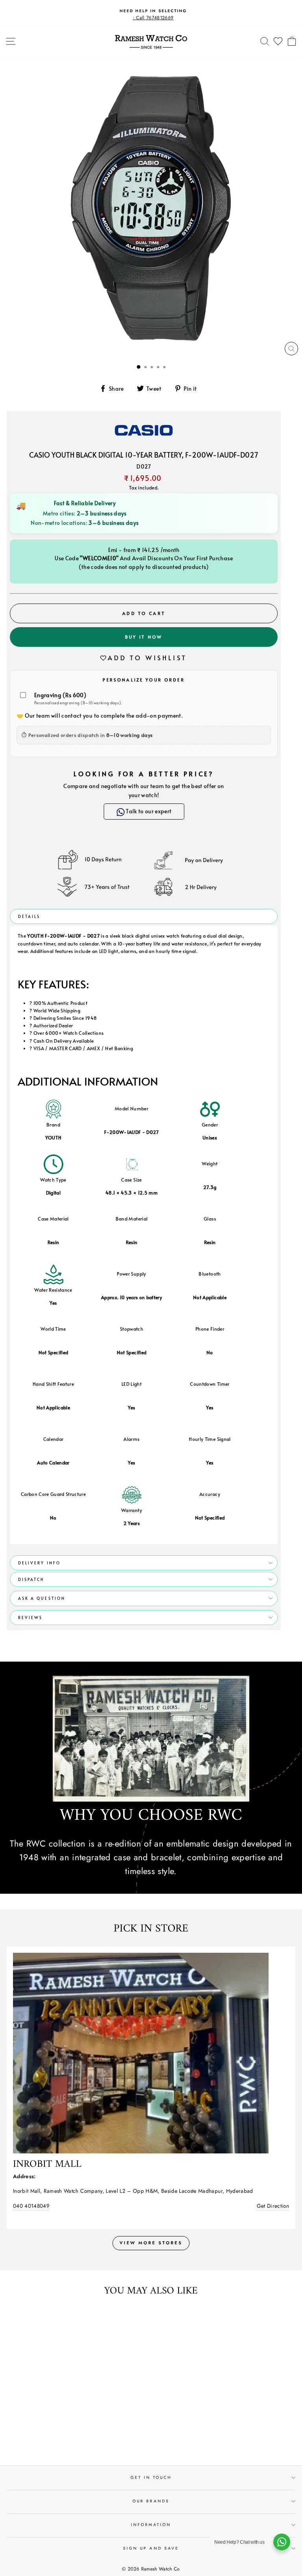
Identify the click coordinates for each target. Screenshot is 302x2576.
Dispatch (31, 1579)
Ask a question (42, 1598)
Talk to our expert (146, 811)
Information (151, 2525)
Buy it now (144, 637)
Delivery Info (39, 1563)
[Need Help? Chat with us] (282, 2542)
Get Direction (273, 2206)
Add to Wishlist (147, 657)
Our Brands (151, 2501)
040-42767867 (31, 2206)
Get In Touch (151, 2477)
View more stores (151, 2243)
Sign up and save (151, 2548)
